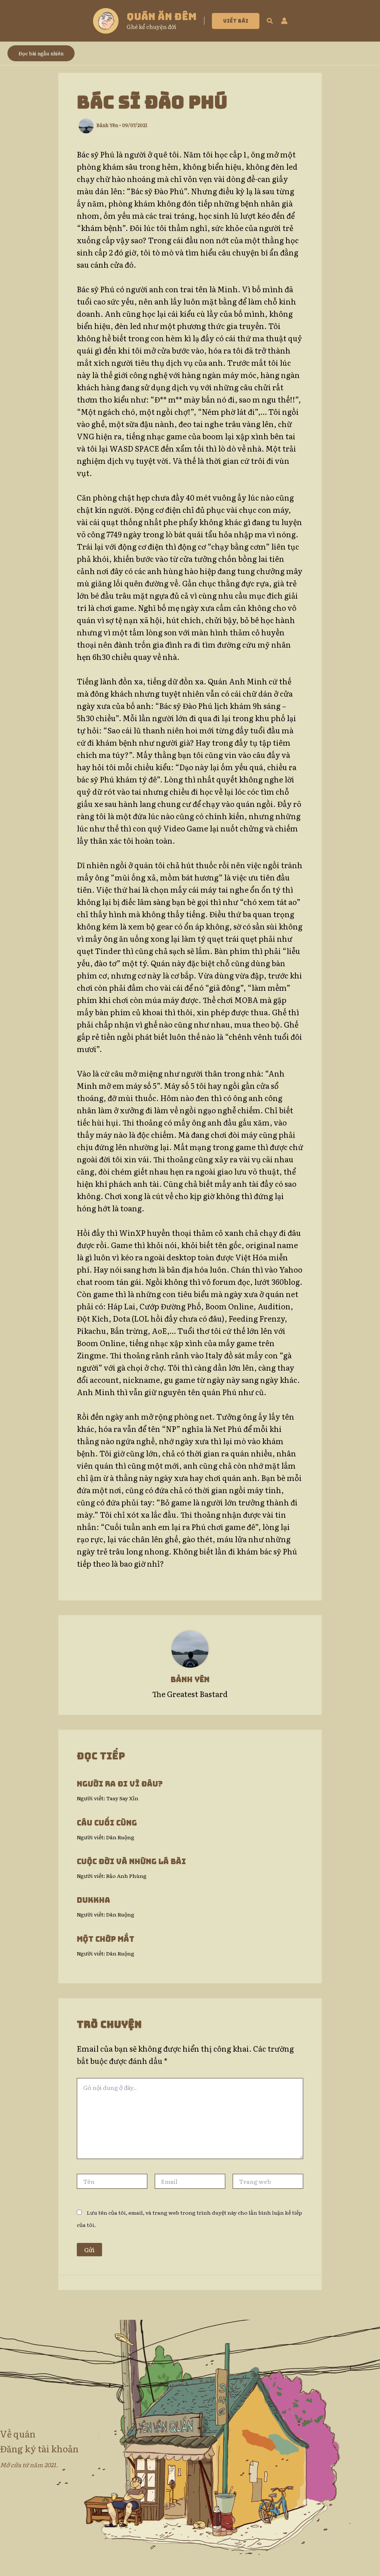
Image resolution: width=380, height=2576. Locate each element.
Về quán (18, 2434)
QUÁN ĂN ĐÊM (162, 17)
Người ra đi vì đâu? (120, 1784)
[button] (236, 21)
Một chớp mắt (106, 1939)
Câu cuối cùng (107, 1823)
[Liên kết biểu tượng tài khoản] (284, 21)
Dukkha (94, 1900)
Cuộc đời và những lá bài (131, 1862)
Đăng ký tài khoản (39, 2448)
